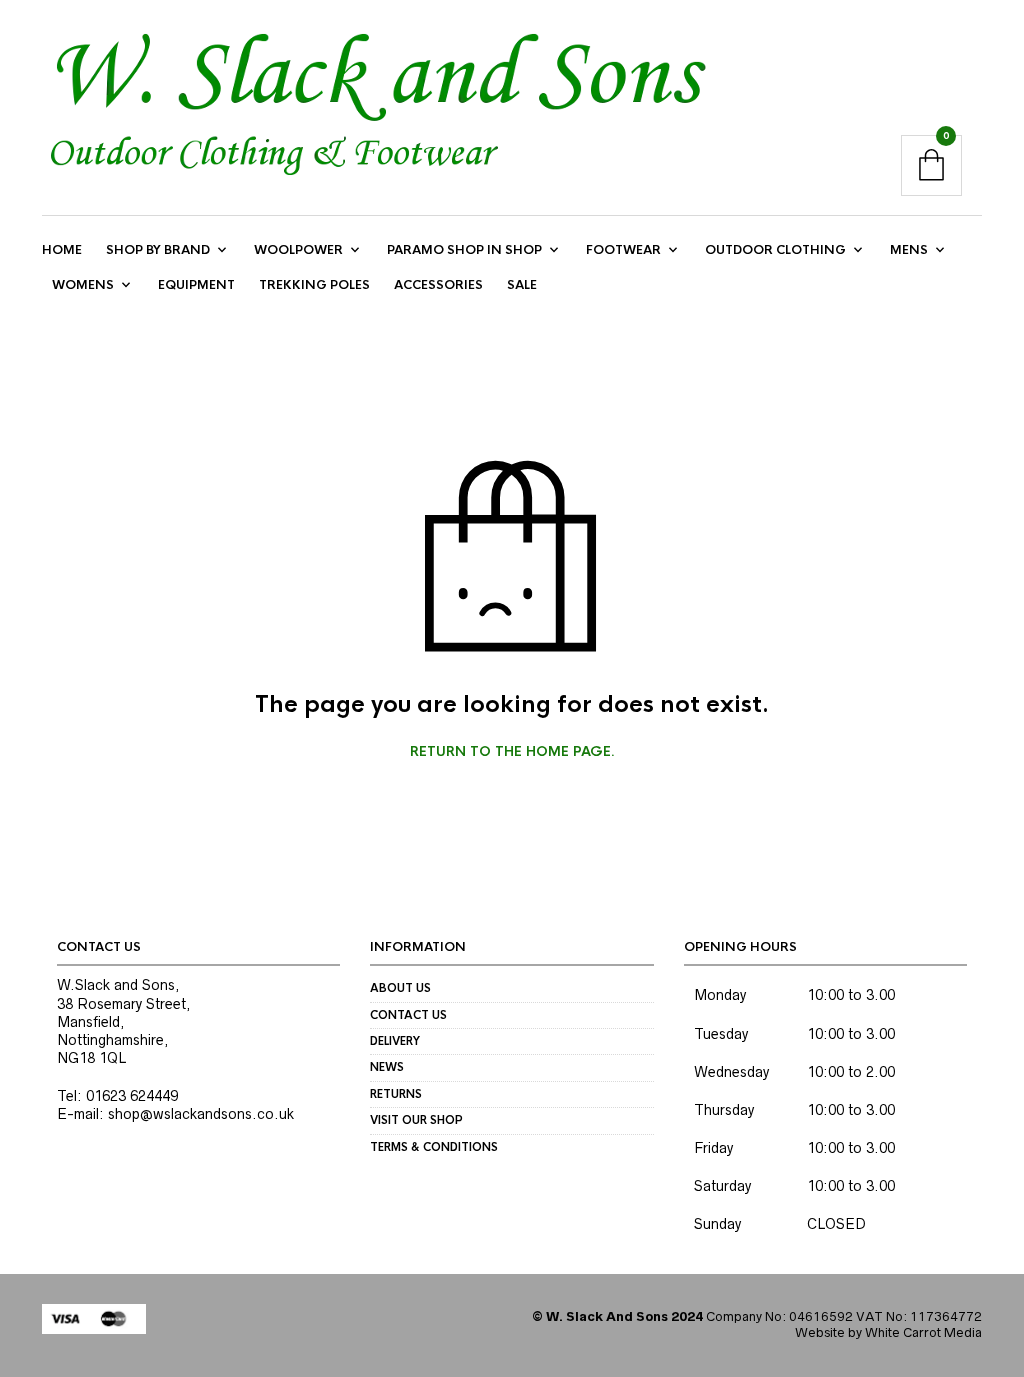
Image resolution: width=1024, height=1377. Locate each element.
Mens (909, 250)
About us (400, 988)
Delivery (395, 1041)
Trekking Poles (314, 285)
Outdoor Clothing (775, 250)
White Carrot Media (923, 1332)
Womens (83, 285)
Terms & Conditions (434, 1147)
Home (62, 250)
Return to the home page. (512, 752)
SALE (522, 285)
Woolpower (298, 250)
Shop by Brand (158, 250)
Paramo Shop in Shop (464, 250)
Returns (396, 1094)
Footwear (623, 250)
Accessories (438, 285)
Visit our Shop (416, 1120)
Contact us (408, 1015)
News (387, 1067)
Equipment (196, 285)
